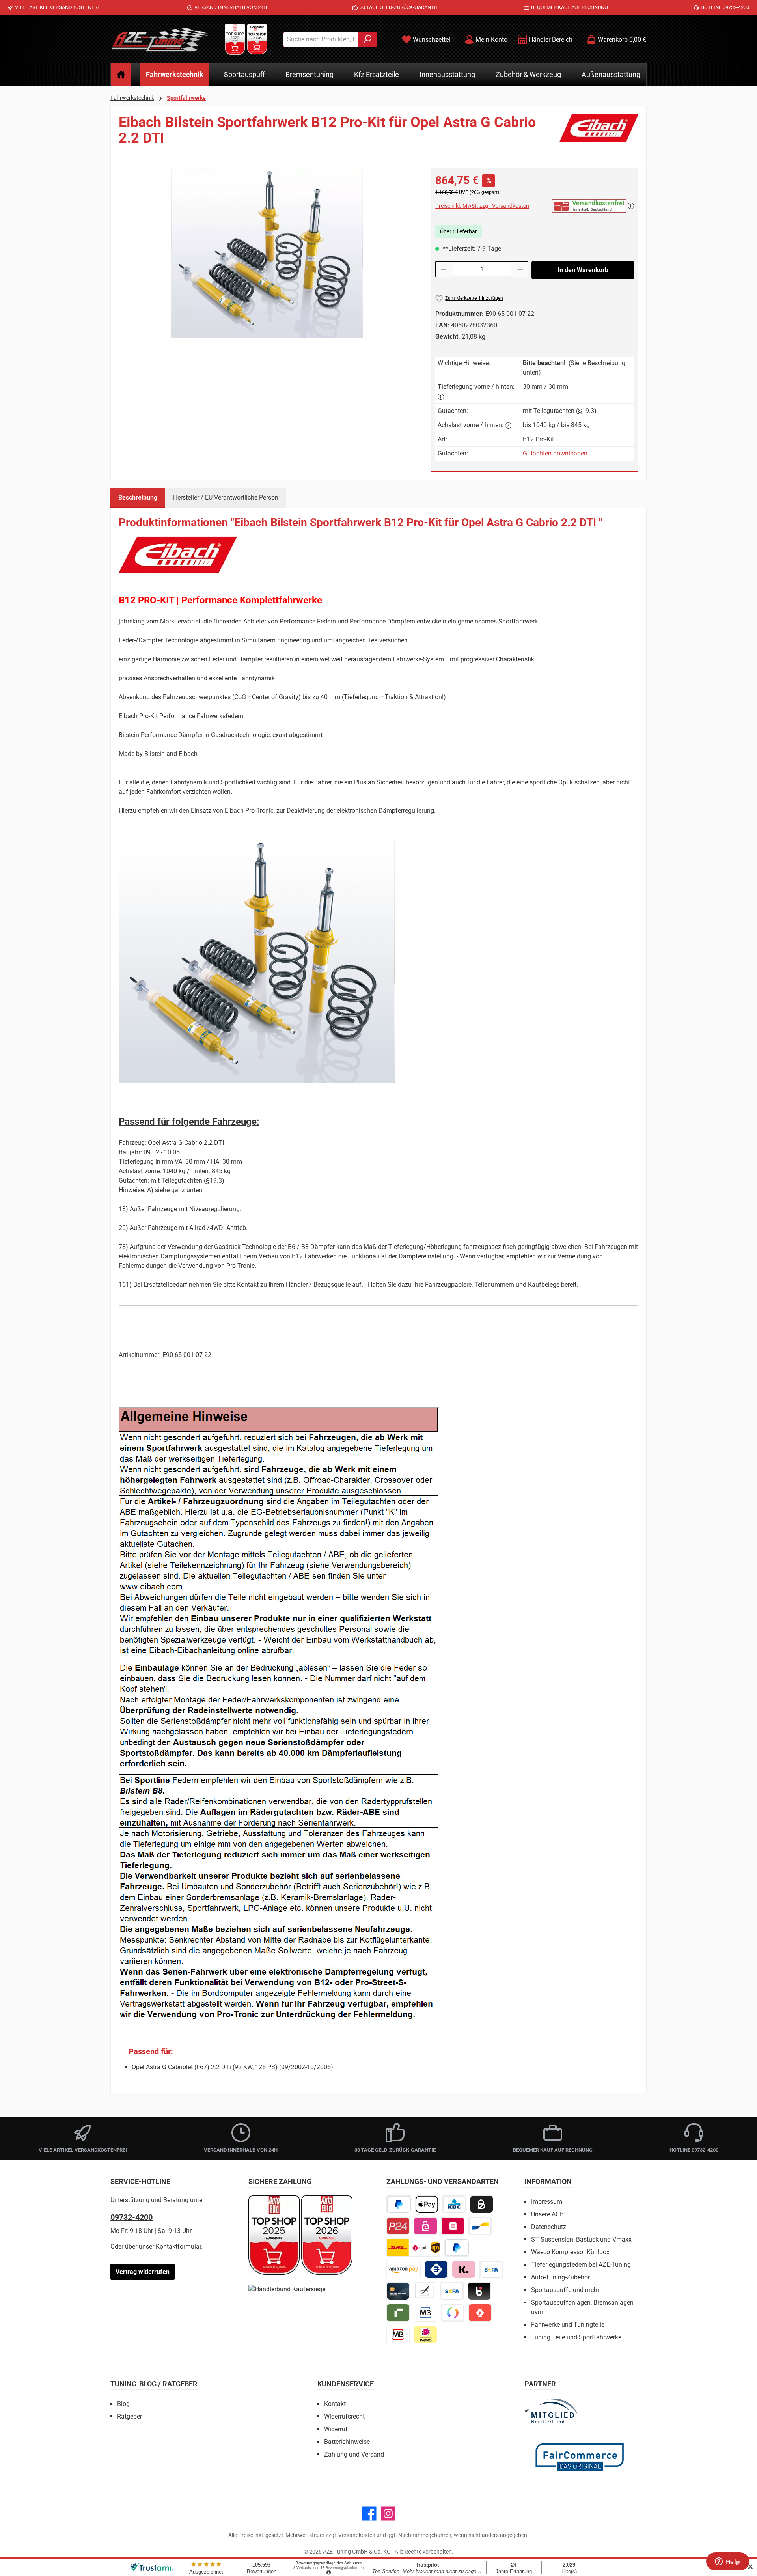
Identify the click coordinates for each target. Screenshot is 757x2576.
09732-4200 (131, 2217)
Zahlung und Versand (354, 2454)
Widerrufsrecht (344, 2416)
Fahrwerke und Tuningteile (568, 2325)
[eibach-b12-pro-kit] (267, 253)
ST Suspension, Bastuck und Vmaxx (581, 2239)
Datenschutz (549, 2227)
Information (548, 2181)
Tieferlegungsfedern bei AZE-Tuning (581, 2265)
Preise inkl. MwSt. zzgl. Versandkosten (482, 206)
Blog (123, 2404)
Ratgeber (130, 2416)
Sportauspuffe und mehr (565, 2290)
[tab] (138, 498)
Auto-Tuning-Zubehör (560, 2277)
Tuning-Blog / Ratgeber (154, 2384)
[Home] (121, 75)
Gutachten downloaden (555, 453)
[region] (267, 253)
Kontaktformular (178, 2247)
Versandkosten (357, 2535)
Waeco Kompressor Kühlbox (570, 2252)
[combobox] (321, 39)
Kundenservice (346, 2384)
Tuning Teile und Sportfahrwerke (576, 2337)
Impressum (547, 2202)
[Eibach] (599, 133)
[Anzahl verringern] (444, 269)
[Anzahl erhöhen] (520, 269)
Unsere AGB (547, 2214)
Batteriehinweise (347, 2442)
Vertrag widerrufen (143, 2272)
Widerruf (336, 2429)
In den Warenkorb (583, 270)
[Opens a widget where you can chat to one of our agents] (727, 2562)
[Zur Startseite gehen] (160, 39)
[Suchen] (368, 39)
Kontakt (335, 2404)
